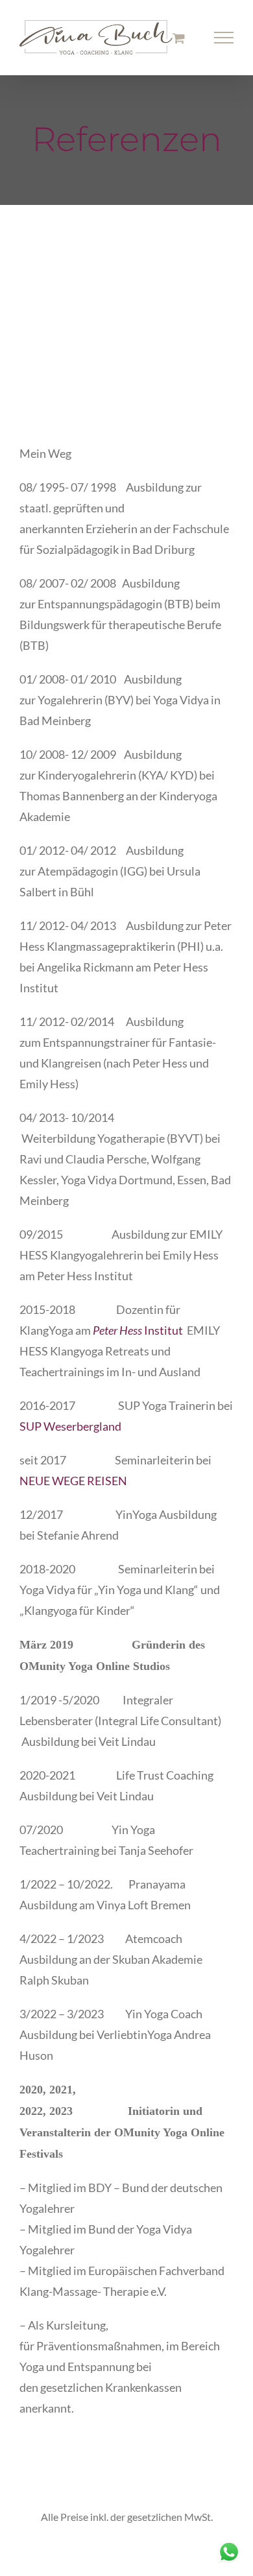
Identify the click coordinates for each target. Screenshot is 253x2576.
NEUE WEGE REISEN (73, 1481)
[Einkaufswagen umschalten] (179, 38)
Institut (138, 1330)
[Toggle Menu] (224, 38)
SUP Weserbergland (70, 1426)
